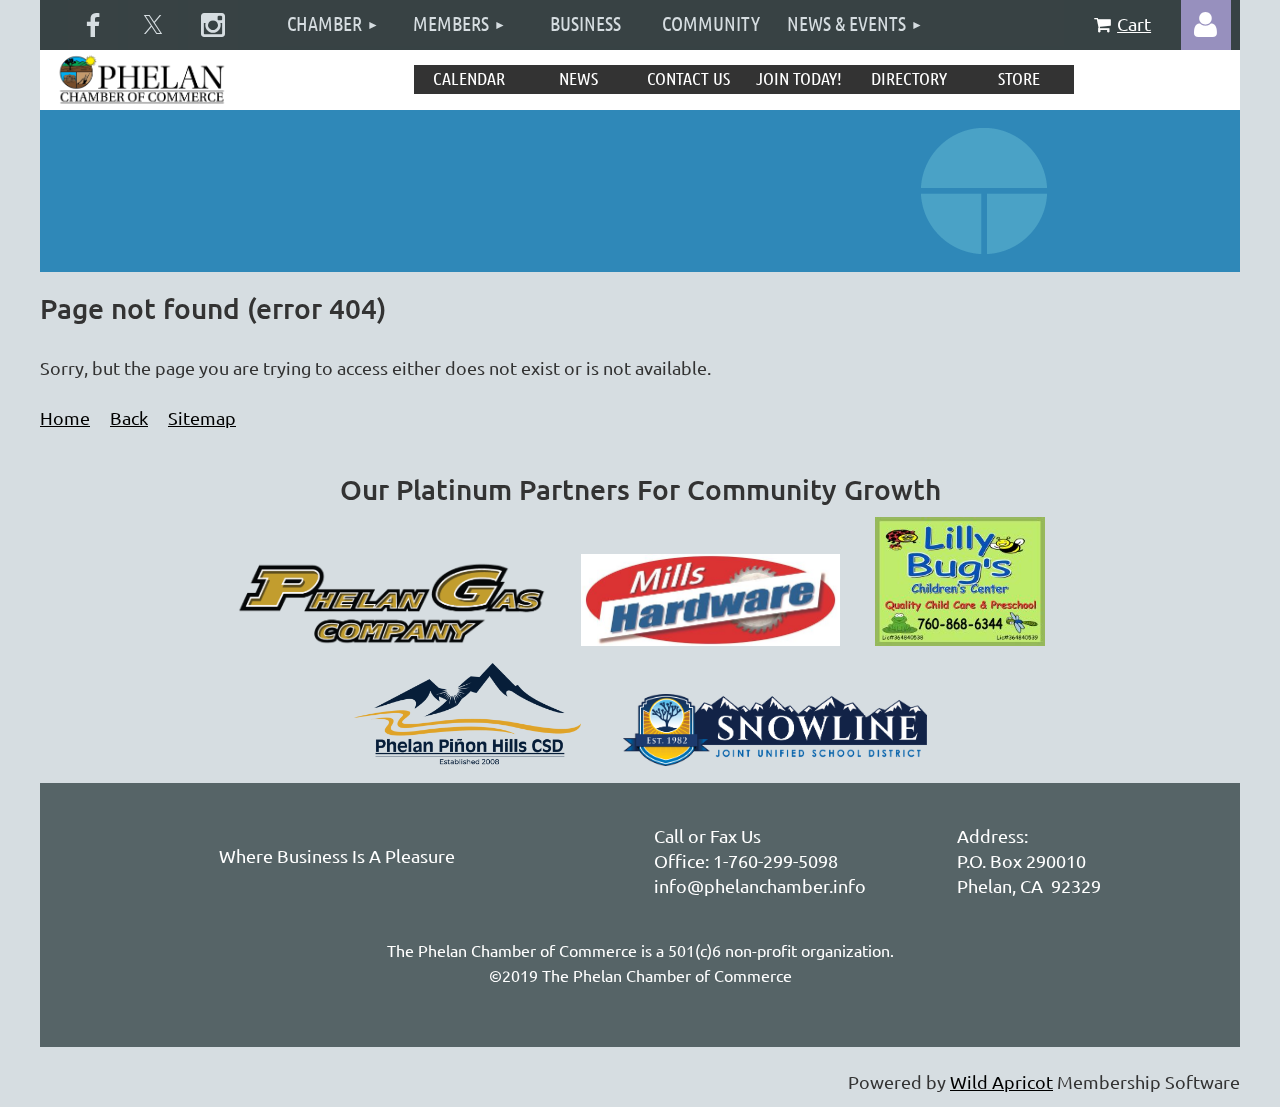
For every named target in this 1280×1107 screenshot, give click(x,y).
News (578, 78)
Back (129, 417)
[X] (153, 25)
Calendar (469, 78)
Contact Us (688, 78)
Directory (909, 78)
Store (1019, 78)
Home (65, 417)
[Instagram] (213, 25)
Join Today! (799, 78)
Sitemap (202, 417)
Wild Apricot (1001, 1081)
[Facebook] (93, 25)
